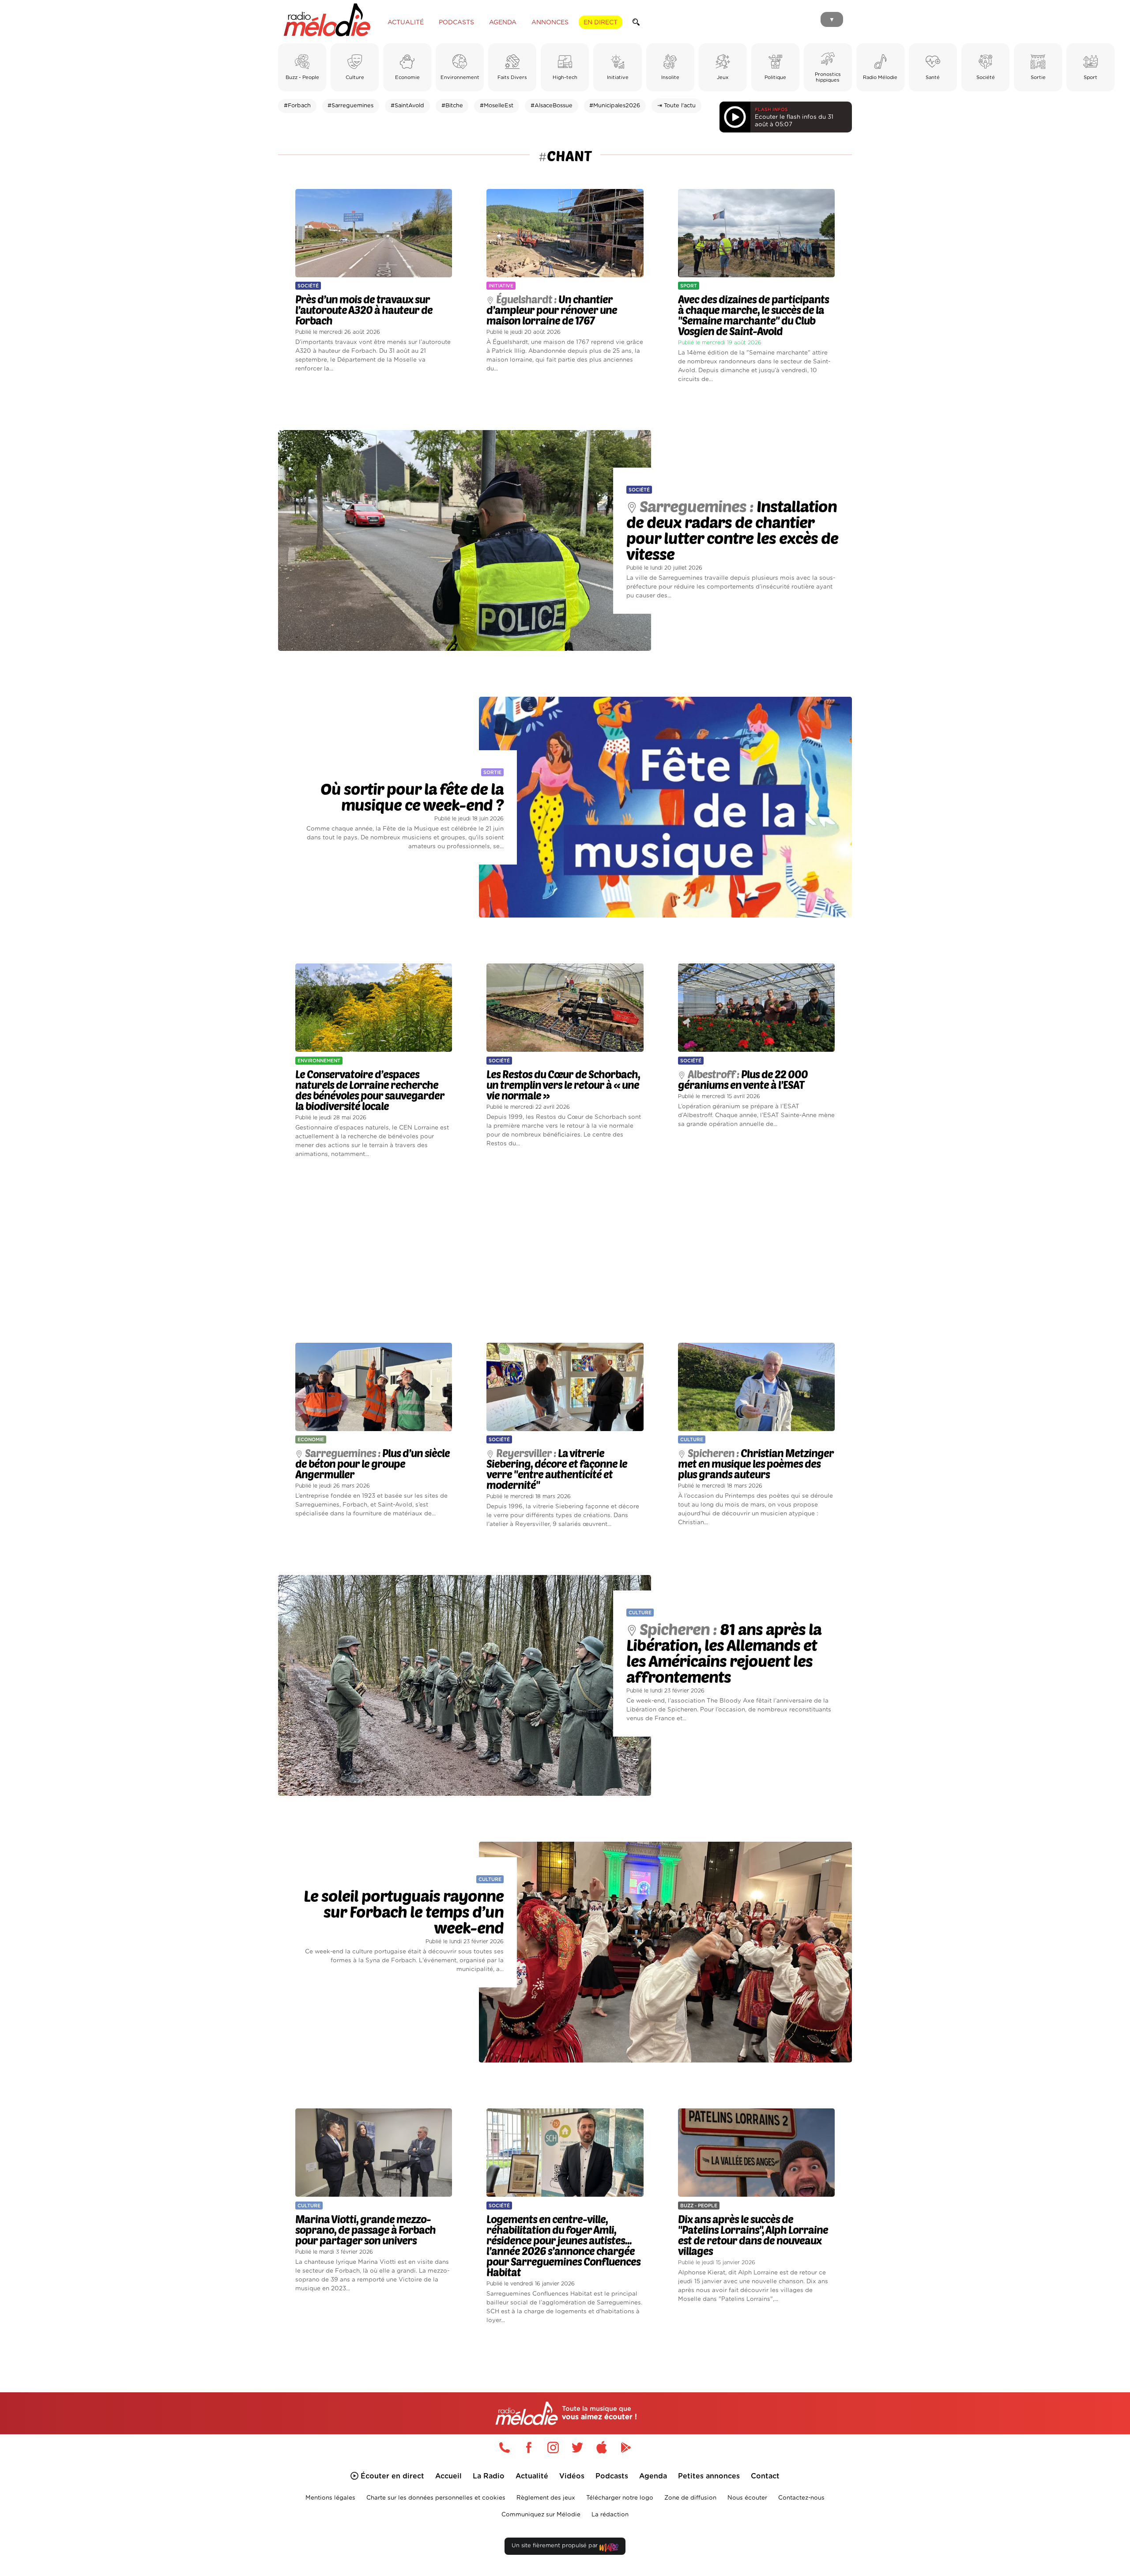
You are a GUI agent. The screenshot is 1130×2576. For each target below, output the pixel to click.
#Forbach (297, 106)
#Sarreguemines (350, 106)
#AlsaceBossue (552, 106)
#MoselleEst (497, 106)
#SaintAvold (407, 106)
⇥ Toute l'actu (676, 106)
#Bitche (452, 106)
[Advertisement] (565, 1251)
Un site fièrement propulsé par (556, 2546)
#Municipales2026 (615, 106)
